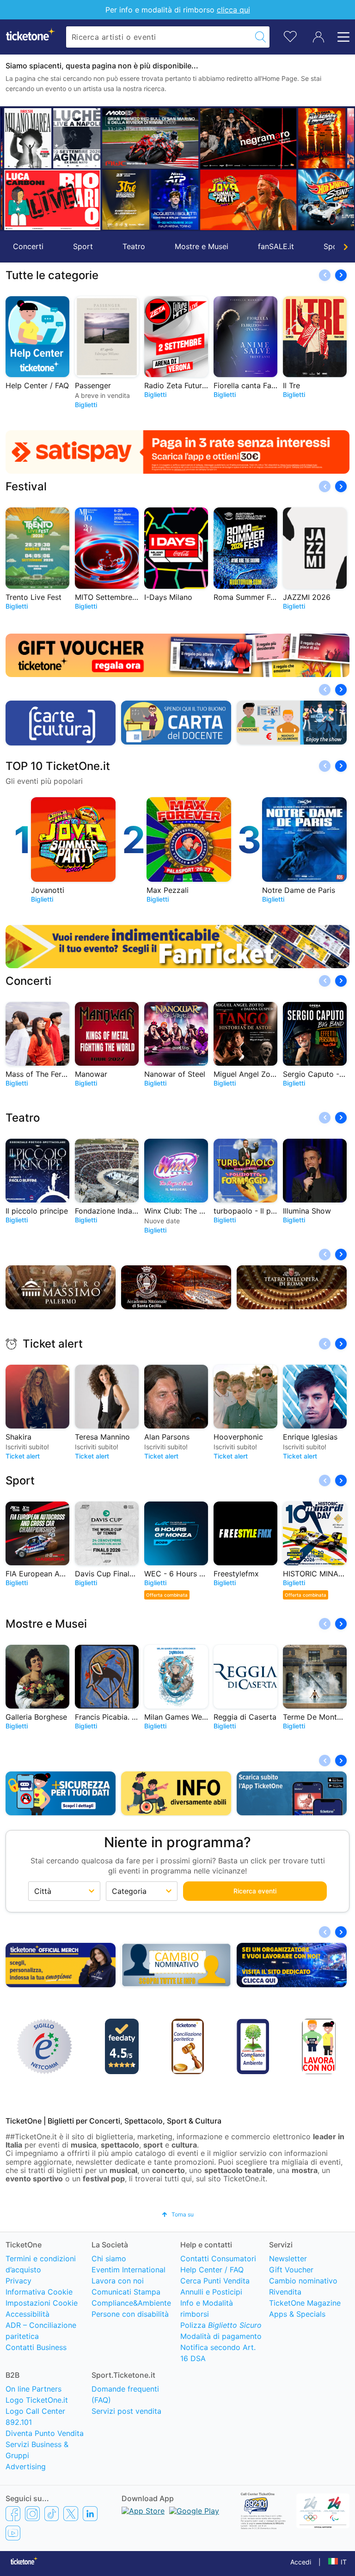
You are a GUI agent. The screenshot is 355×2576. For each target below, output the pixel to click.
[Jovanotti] (246, 200)
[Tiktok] (52, 2513)
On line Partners (34, 2389)
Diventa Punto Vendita (45, 2433)
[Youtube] (13, 2533)
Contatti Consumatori (218, 2259)
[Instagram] (32, 2513)
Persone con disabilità (130, 2314)
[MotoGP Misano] (148, 138)
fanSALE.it (276, 246)
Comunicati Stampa (126, 2292)
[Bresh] (25, 138)
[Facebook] (13, 2513)
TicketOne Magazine (305, 2303)
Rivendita (285, 2292)
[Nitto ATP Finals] (172, 199)
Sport (83, 246)
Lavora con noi (118, 2281)
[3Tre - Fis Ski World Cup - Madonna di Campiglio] (123, 199)
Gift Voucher (291, 2270)
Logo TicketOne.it (37, 2400)
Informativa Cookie (39, 2292)
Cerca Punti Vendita (215, 2281)
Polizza (221, 2325)
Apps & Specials (297, 2314)
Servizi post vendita (126, 2411)
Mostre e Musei (202, 246)
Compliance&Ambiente (131, 2303)
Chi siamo (109, 2259)
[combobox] (159, 37)
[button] (12, 169)
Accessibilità (28, 2314)
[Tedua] (319, 138)
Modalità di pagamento (221, 2336)
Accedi (301, 2562)
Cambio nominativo (303, 2281)
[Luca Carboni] (50, 200)
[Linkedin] (90, 2513)
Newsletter (288, 2259)
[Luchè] (74, 138)
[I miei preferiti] (290, 36)
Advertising (26, 2466)
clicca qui (233, 10)
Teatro (134, 246)
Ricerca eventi (255, 1891)
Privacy (18, 2281)
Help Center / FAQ (212, 2270)
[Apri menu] (341, 37)
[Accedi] (318, 37)
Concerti (28, 246)
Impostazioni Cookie (42, 2303)
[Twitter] (71, 2513)
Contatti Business (36, 2347)
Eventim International (129, 2270)
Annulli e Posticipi (211, 2292)
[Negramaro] (246, 138)
